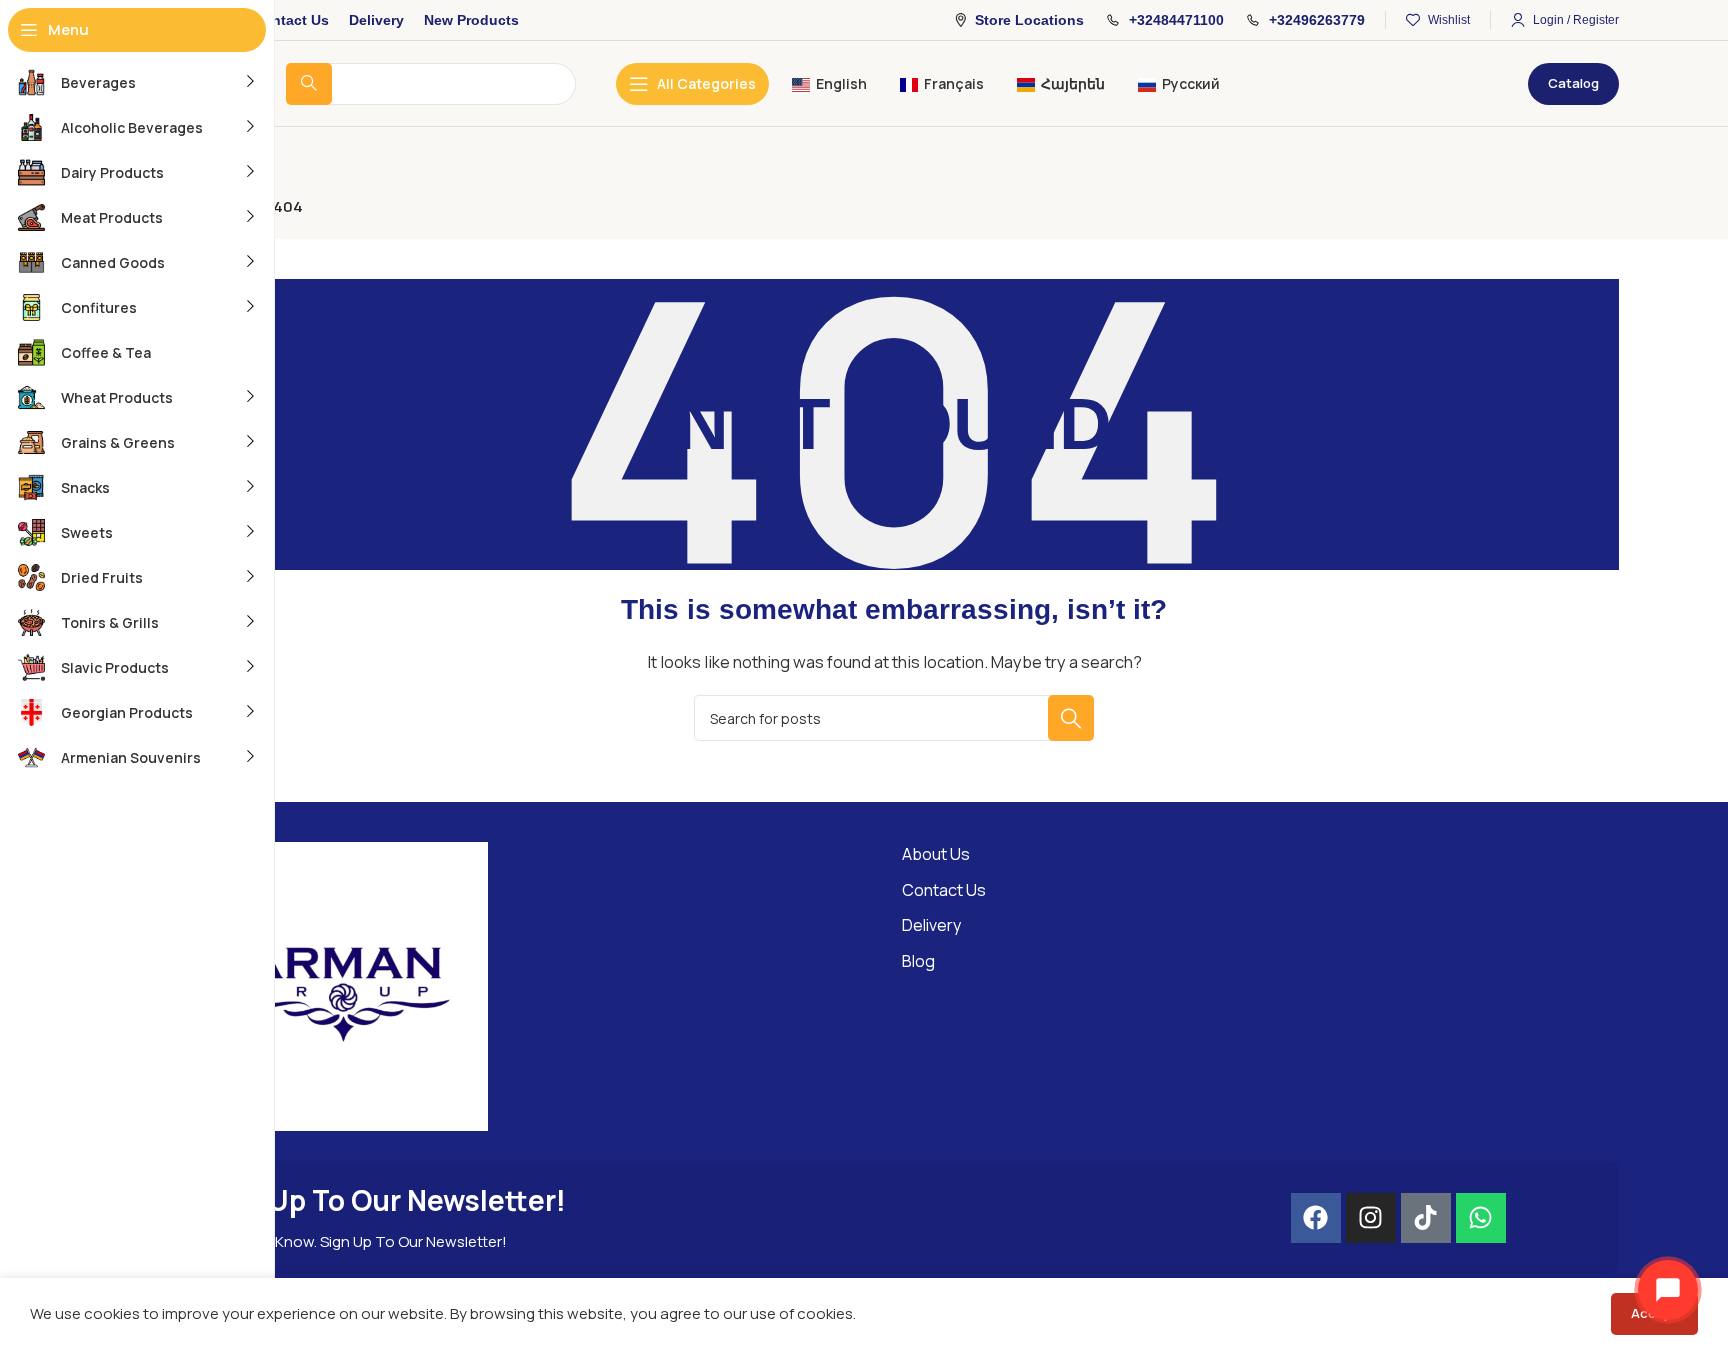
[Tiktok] (1426, 1218)
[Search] (1071, 718)
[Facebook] (1316, 1218)
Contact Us (944, 890)
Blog (918, 961)
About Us (936, 854)
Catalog (1573, 83)
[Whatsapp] (1481, 1218)
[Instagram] (1371, 1218)
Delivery (931, 925)
